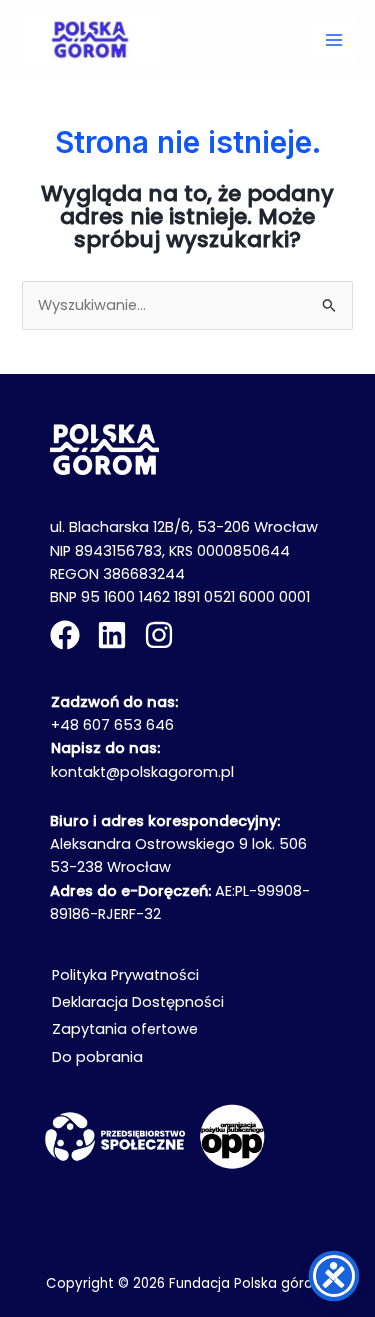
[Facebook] (65, 635)
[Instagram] (159, 635)
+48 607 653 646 (112, 725)
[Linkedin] (112, 635)
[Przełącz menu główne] (334, 40)
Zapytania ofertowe (125, 1029)
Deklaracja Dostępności (138, 1002)
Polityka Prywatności (125, 975)
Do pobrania (97, 1057)
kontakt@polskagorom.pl (142, 772)
